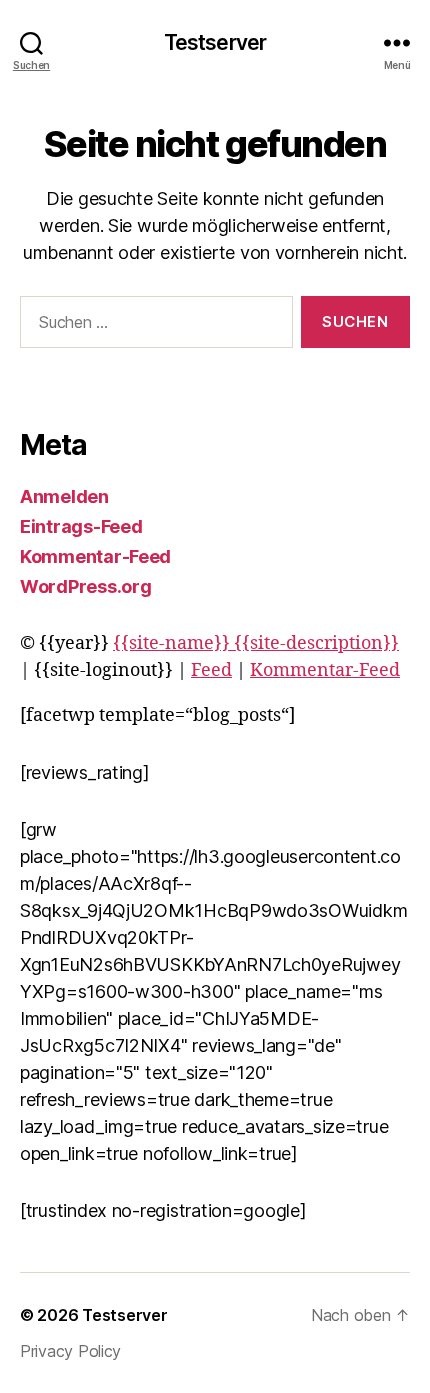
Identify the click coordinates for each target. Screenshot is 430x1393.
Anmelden (64, 496)
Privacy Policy (70, 1351)
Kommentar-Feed (95, 556)
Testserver (215, 42)
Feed (211, 670)
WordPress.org (86, 586)
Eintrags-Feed (81, 526)
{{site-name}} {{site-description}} (256, 643)
